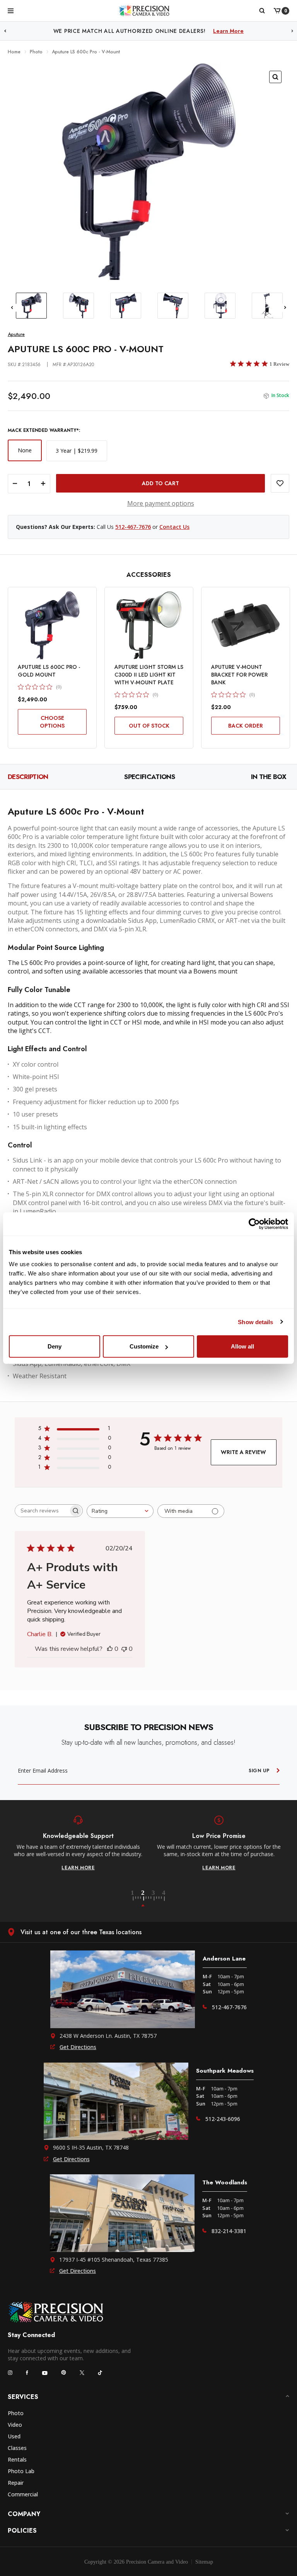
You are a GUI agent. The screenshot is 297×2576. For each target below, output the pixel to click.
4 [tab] (164, 1899)
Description (28, 777)
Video (15, 2425)
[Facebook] (27, 2373)
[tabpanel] (78, 1843)
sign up (259, 1771)
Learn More (228, 31)
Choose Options (52, 722)
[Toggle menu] (11, 10)
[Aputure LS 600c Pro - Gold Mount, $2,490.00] (52, 625)
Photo (16, 2413)
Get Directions (78, 2047)
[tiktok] (100, 2373)
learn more (78, 1868)
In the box (269, 777)
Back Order (246, 726)
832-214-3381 (229, 2231)
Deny (55, 1346)
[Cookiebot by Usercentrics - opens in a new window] (254, 1224)
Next (292, 31)
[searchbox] (42, 1511)
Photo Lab (21, 2471)
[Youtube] (45, 2373)
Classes (17, 2448)
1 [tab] (137, 1899)
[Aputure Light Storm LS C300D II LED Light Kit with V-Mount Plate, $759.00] (149, 625)
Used (14, 2436)
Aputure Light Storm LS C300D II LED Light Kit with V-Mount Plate (149, 675)
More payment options (161, 503)
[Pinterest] (64, 2372)
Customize (144, 1346)
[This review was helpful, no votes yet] (110, 1649)
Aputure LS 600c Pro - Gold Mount (49, 671)
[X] (82, 2373)
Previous (5, 31)
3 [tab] (158, 1899)
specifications (149, 777)
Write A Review (243, 1452)
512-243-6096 (223, 2119)
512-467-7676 (133, 527)
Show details (255, 1322)
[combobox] (120, 1511)
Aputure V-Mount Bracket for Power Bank (239, 675)
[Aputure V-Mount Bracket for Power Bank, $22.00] (246, 625)
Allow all (242, 1346)
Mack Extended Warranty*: (44, 430)
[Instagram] (10, 2373)
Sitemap (204, 2562)
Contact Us (174, 527)
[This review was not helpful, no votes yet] (124, 1649)
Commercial (23, 2494)
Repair (16, 2483)
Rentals (17, 2459)
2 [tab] (147, 1899)
